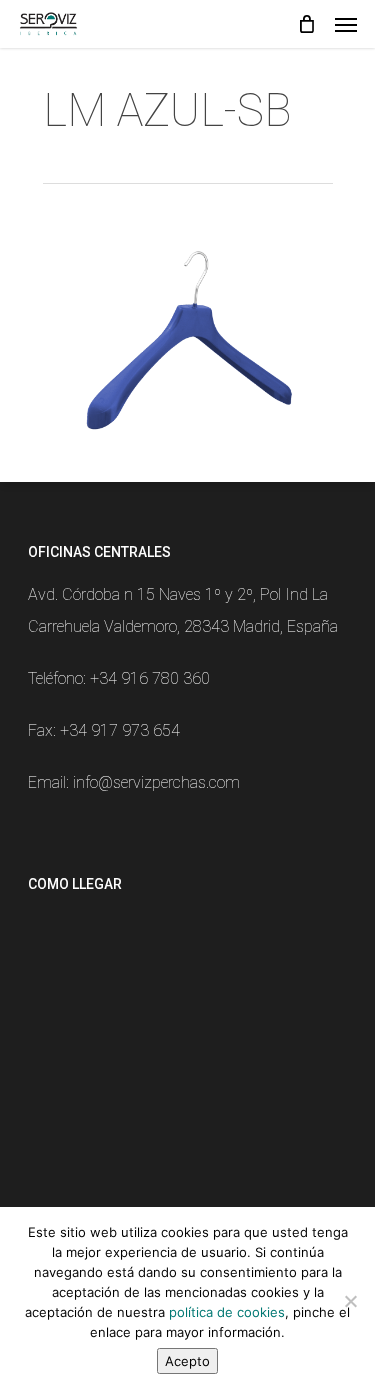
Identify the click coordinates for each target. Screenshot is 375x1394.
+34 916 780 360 (150, 678)
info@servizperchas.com (156, 782)
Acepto (187, 1361)
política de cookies (227, 1312)
